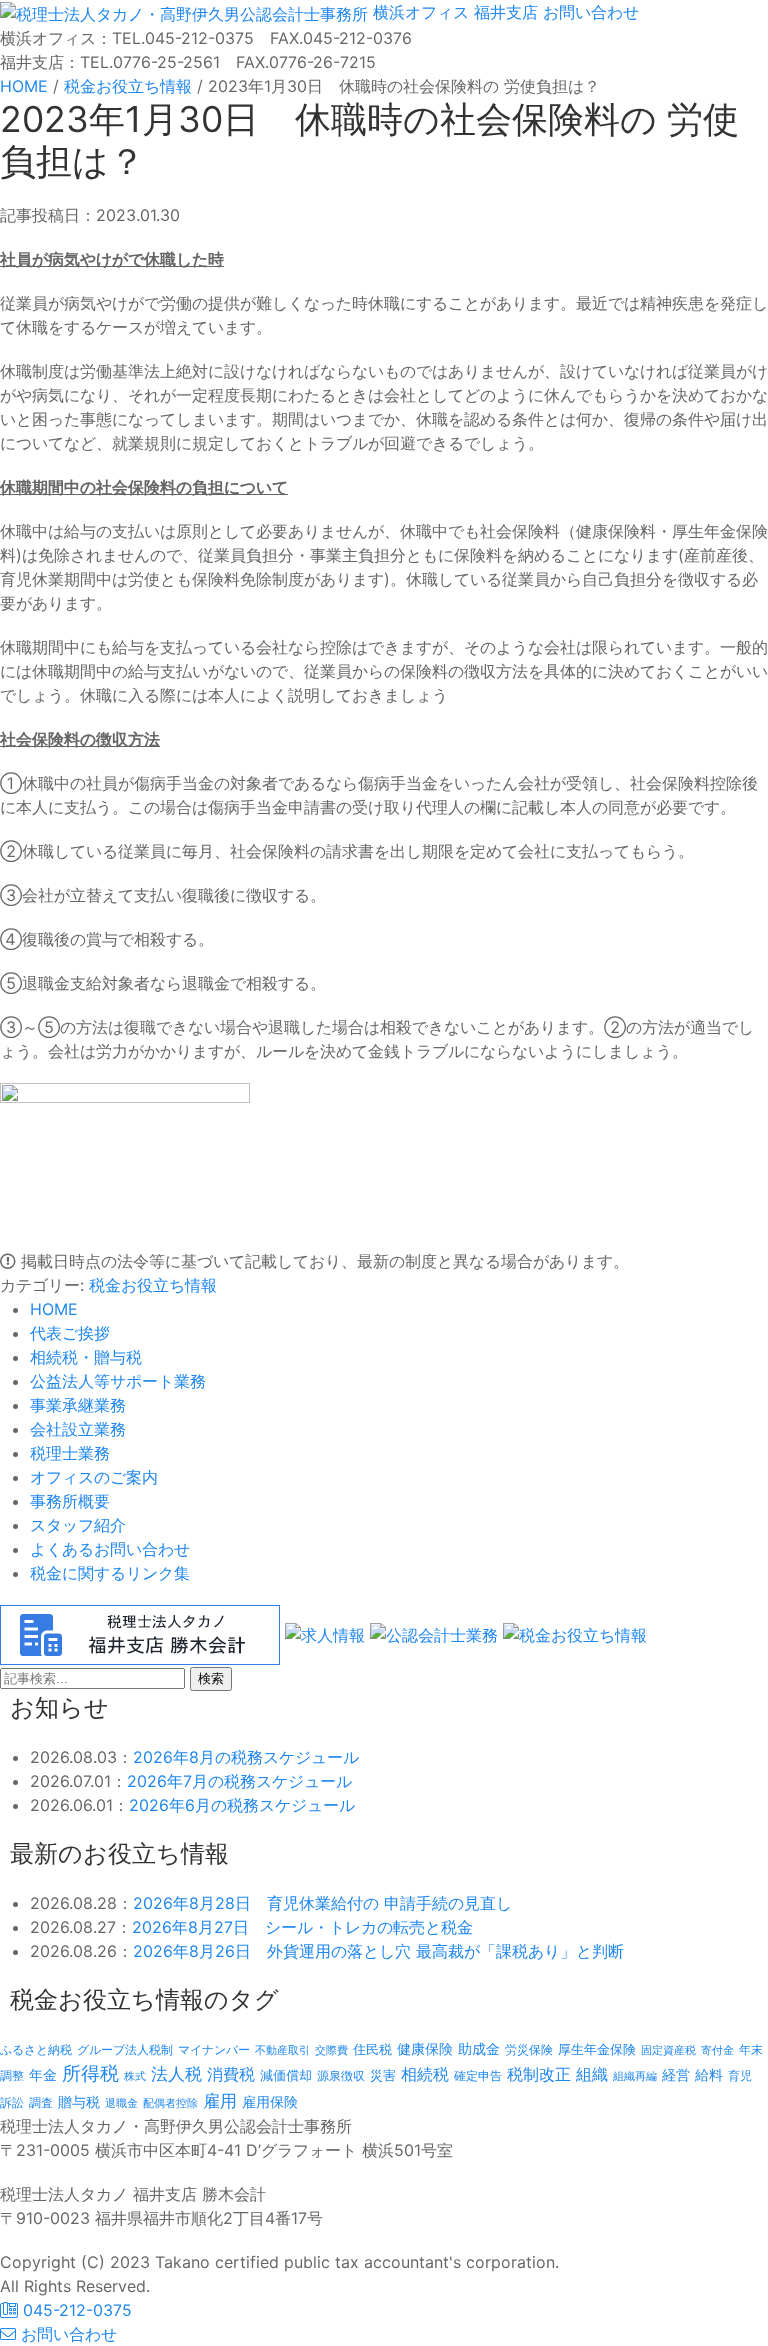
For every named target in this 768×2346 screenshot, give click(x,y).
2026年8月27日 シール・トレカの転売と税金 (302, 1927)
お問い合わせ (588, 12)
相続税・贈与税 (86, 1357)
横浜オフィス (421, 12)
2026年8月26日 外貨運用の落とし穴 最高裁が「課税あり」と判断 (378, 1951)
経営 (676, 2074)
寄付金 (717, 2050)
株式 (135, 2076)
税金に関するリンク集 (110, 1573)
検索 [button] (211, 1678)
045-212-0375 (75, 2310)
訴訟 (12, 2102)
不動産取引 (282, 2050)
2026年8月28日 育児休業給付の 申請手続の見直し (322, 1903)
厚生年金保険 (597, 2049)
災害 (383, 2075)
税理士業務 (70, 1453)
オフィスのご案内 (94, 1477)
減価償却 (286, 2075)
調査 (41, 2103)
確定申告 (478, 2076)
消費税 (231, 2074)
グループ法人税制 (125, 2050)
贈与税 (79, 2101)
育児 (740, 2076)
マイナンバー (214, 2049)
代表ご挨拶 (70, 1333)
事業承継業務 (78, 1405)
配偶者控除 (170, 2103)
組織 (592, 2074)
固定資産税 (668, 2050)
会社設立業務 (78, 1429)
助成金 (479, 2049)
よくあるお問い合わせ (110, 1549)
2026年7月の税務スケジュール (239, 1781)
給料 (709, 2074)
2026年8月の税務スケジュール (246, 1757)
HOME (54, 1309)
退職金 (121, 2103)
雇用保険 (270, 2101)
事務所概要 (70, 1501)
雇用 (220, 2100)
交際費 (331, 2050)
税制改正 (539, 2074)
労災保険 (529, 2049)
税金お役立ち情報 (153, 1285)
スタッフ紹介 (78, 1525)
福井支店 (503, 12)
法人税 (176, 2073)
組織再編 (635, 2076)
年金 (43, 2074)
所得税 (90, 2073)
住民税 (372, 2049)
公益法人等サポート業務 (118, 1381)
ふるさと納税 (36, 2049)
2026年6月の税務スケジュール (242, 1805)
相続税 (425, 2074)
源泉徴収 (341, 2075)
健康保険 (425, 2048)
